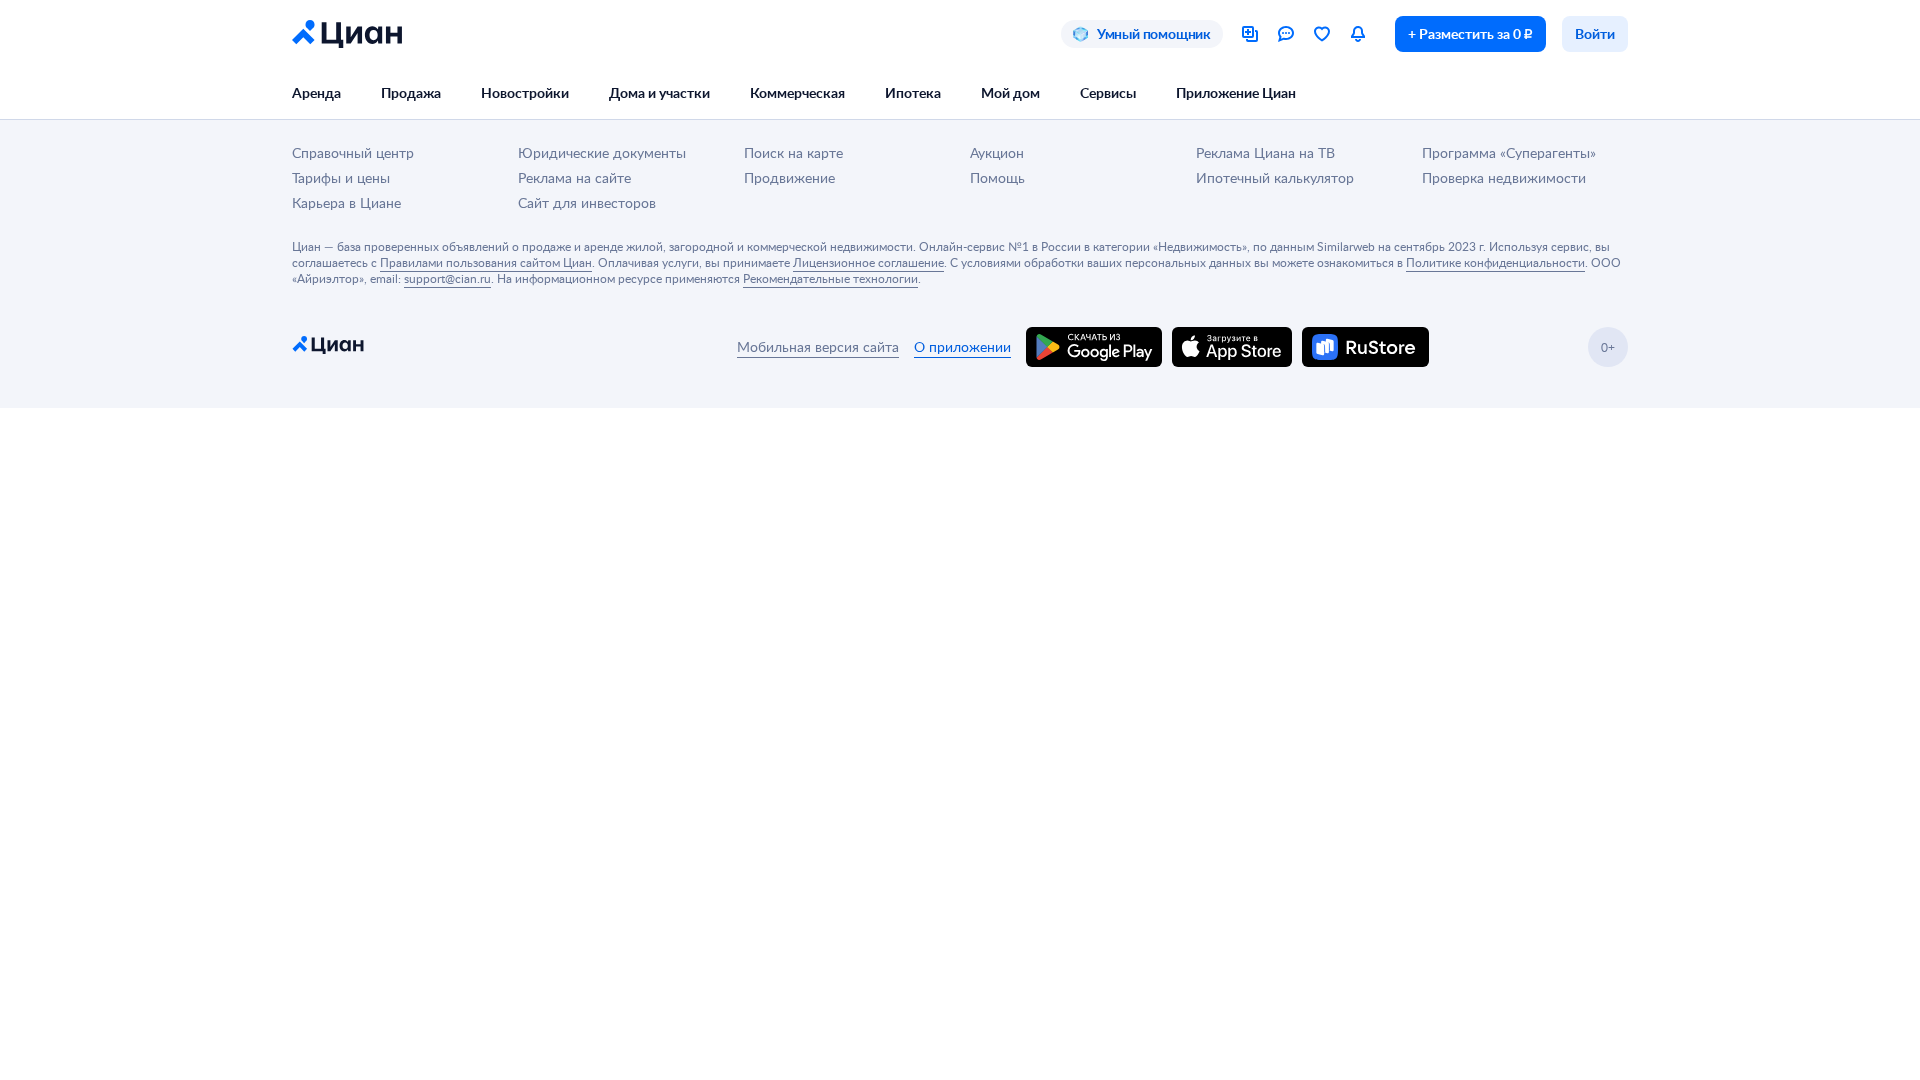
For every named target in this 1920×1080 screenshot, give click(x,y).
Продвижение (789, 177)
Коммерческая (797, 92)
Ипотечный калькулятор (1275, 177)
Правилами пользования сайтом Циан (486, 262)
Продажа (411, 92)
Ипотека (913, 92)
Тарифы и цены (341, 177)
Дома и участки (659, 92)
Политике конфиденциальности (1495, 262)
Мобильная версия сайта (818, 346)
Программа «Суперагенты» (1509, 152)
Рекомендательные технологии (830, 278)
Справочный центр (353, 152)
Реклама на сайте (574, 177)
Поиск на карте (793, 152)
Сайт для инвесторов (587, 202)
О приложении (962, 346)
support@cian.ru (447, 278)
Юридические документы (602, 152)
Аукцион (997, 152)
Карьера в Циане (346, 202)
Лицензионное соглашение (868, 262)
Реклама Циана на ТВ (1265, 152)
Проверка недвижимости (1504, 177)
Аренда (316, 92)
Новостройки (525, 92)
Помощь (997, 177)
